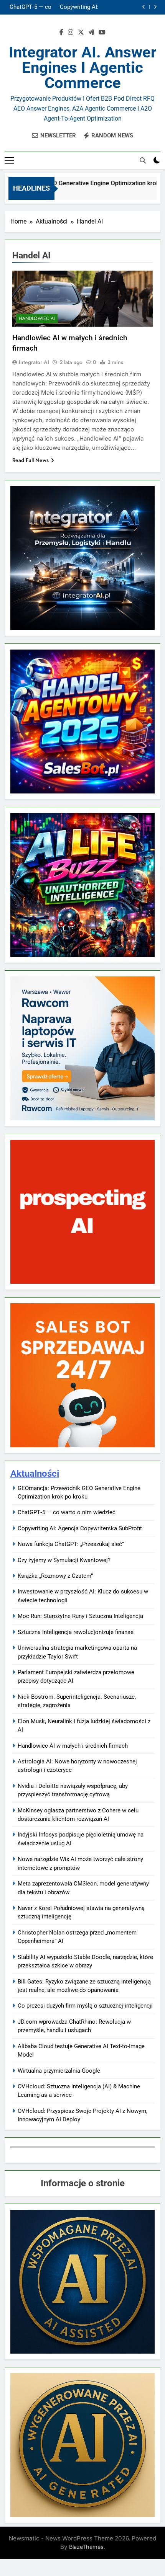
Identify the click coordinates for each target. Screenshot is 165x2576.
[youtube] (102, 33)
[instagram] (71, 33)
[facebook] (61, 33)
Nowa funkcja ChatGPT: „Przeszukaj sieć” (84, 7)
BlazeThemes (86, 2547)
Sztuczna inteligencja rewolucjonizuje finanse (76, 1632)
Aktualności (35, 1474)
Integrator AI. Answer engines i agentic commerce (83, 68)
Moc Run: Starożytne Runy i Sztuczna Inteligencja (80, 1616)
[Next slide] (155, 7)
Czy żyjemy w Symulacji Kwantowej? (64, 1560)
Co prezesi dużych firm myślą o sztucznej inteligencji (85, 2006)
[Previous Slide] (144, 7)
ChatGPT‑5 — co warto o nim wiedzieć (67, 1512)
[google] (91, 33)
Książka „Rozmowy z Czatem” (55, 1576)
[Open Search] (143, 160)
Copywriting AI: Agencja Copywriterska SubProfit (80, 1528)
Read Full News (31, 460)
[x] (81, 33)
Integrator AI (34, 362)
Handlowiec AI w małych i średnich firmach (73, 1746)
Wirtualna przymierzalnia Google (59, 2071)
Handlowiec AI (37, 318)
